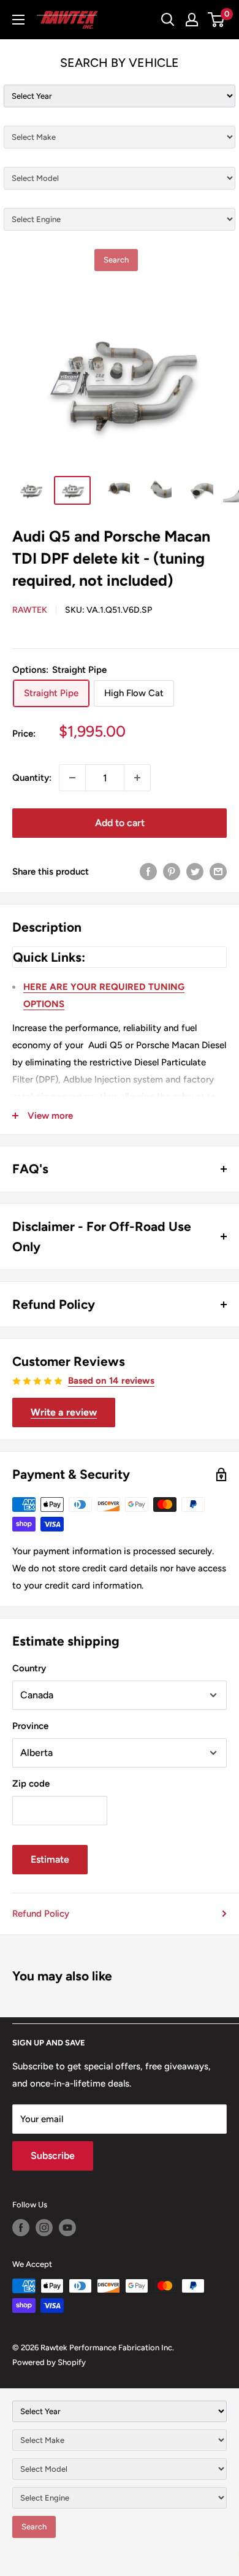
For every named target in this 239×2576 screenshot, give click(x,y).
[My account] (192, 20)
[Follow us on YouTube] (67, 2228)
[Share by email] (218, 871)
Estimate (50, 1859)
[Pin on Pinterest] (172, 871)
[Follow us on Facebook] (21, 2228)
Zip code (31, 1784)
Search (116, 260)
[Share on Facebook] (148, 871)
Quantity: (32, 778)
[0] (217, 20)
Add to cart (120, 823)
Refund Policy (41, 1914)
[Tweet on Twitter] (195, 871)
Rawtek (30, 610)
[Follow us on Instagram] (44, 2228)
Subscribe (53, 2156)
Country (29, 1668)
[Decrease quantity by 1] (72, 778)
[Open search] (168, 20)
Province (30, 1726)
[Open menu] (18, 20)
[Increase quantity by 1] (137, 778)
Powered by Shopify (49, 2362)
